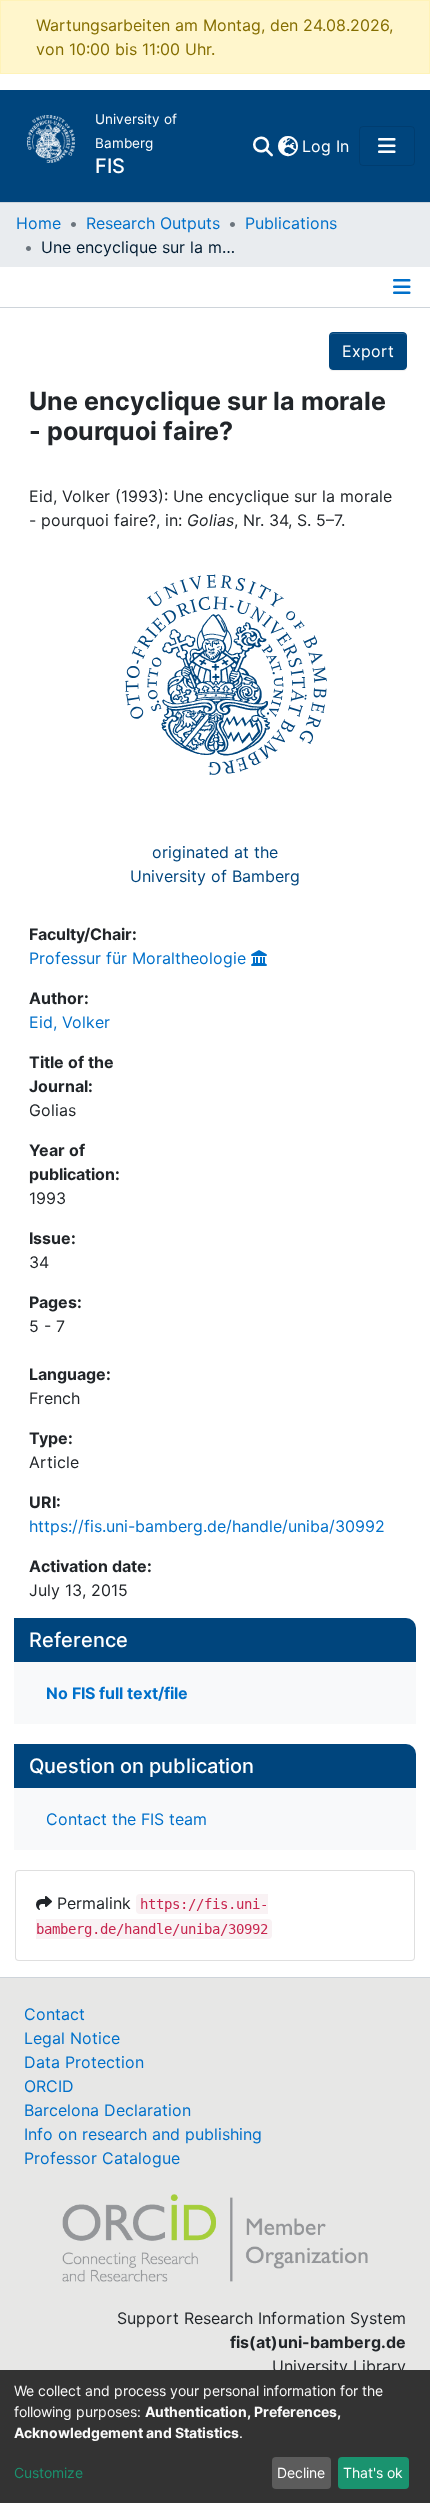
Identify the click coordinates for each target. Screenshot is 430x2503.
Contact (54, 2014)
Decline (301, 2472)
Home (38, 223)
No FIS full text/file (117, 1693)
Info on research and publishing (143, 2134)
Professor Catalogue (102, 2158)
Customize (48, 2472)
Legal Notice (72, 2038)
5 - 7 (47, 1326)
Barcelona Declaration (107, 2110)
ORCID (49, 2086)
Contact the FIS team (126, 1819)
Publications (291, 223)
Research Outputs (153, 223)
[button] (287, 146)
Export (368, 351)
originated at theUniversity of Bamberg (215, 864)
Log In (326, 146)
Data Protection (84, 2062)
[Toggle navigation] (387, 146)
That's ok (373, 2472)
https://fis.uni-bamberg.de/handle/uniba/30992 (207, 1526)
